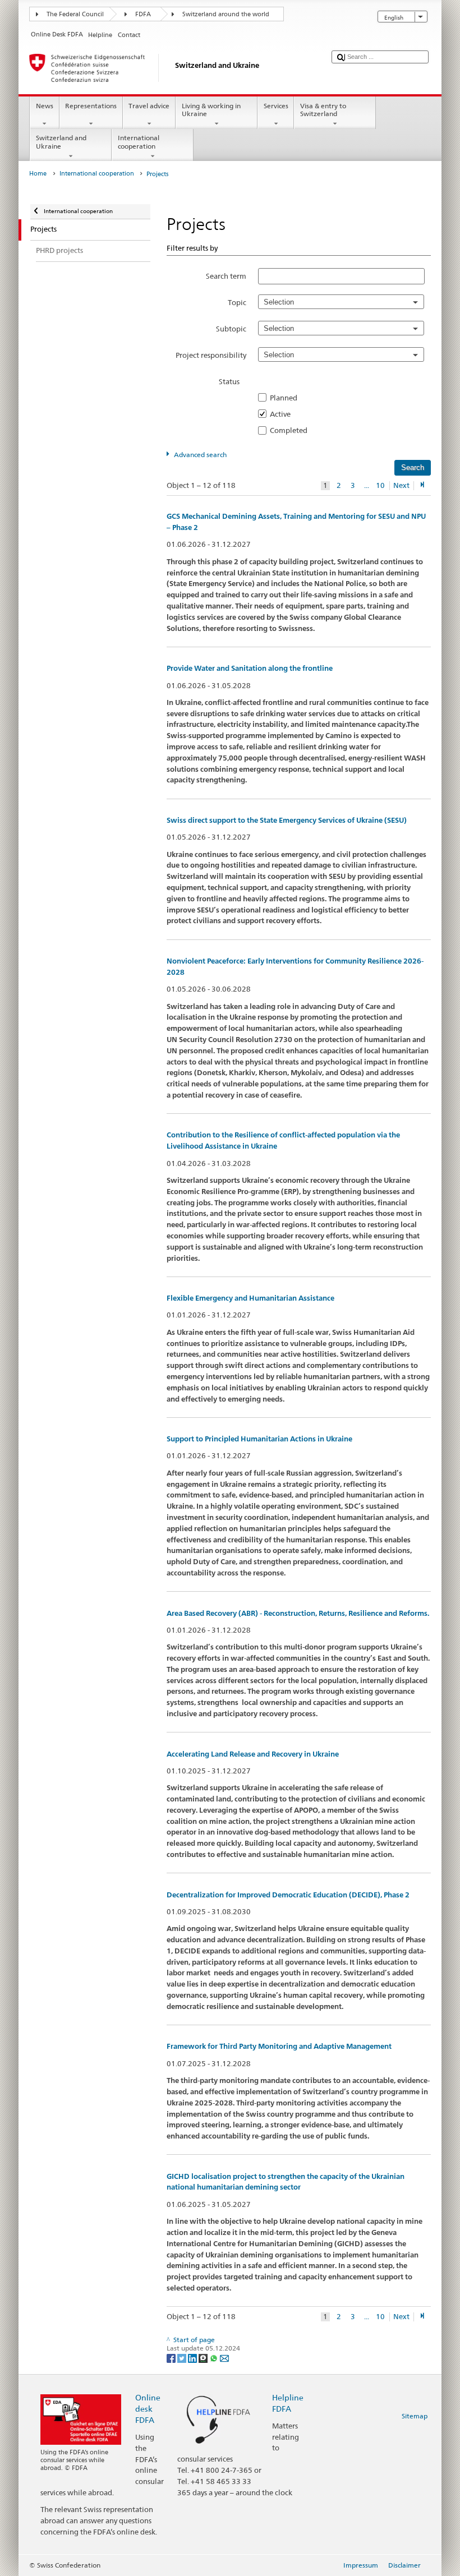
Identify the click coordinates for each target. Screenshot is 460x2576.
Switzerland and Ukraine (61, 142)
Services (276, 106)
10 (380, 485)
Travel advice (149, 106)
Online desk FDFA (148, 2409)
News (45, 106)
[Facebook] (172, 2358)
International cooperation (139, 142)
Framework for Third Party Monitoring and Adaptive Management (279, 2046)
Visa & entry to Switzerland (323, 110)
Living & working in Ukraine (211, 110)
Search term (226, 276)
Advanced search (200, 455)
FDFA (143, 14)
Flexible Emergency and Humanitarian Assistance (250, 1298)
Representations (91, 106)
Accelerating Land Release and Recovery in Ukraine (253, 1754)
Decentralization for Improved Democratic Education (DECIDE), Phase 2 (288, 1895)
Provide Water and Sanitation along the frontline (250, 668)
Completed (292, 430)
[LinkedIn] (193, 2358)
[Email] (224, 2358)
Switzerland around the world (226, 14)
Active (284, 414)
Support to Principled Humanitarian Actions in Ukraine (259, 1439)
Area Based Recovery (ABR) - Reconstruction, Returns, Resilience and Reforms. (298, 1613)
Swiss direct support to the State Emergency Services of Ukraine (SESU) (287, 820)
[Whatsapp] (215, 2358)
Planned (287, 398)
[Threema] (204, 2358)
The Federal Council (75, 14)
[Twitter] (183, 2358)
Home (38, 174)
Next (401, 485)
